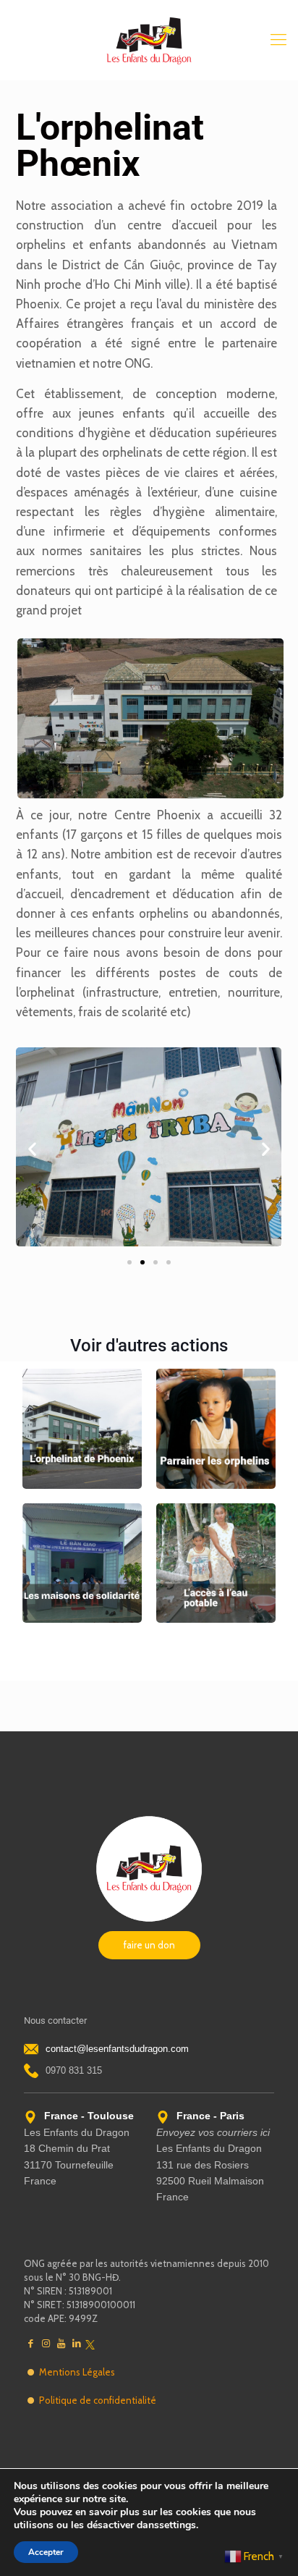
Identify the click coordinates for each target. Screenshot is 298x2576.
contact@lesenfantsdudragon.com (117, 2049)
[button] (32, 1149)
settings (178, 2525)
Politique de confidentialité (98, 2400)
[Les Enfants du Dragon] (149, 40)
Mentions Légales (77, 2372)
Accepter (46, 2552)
